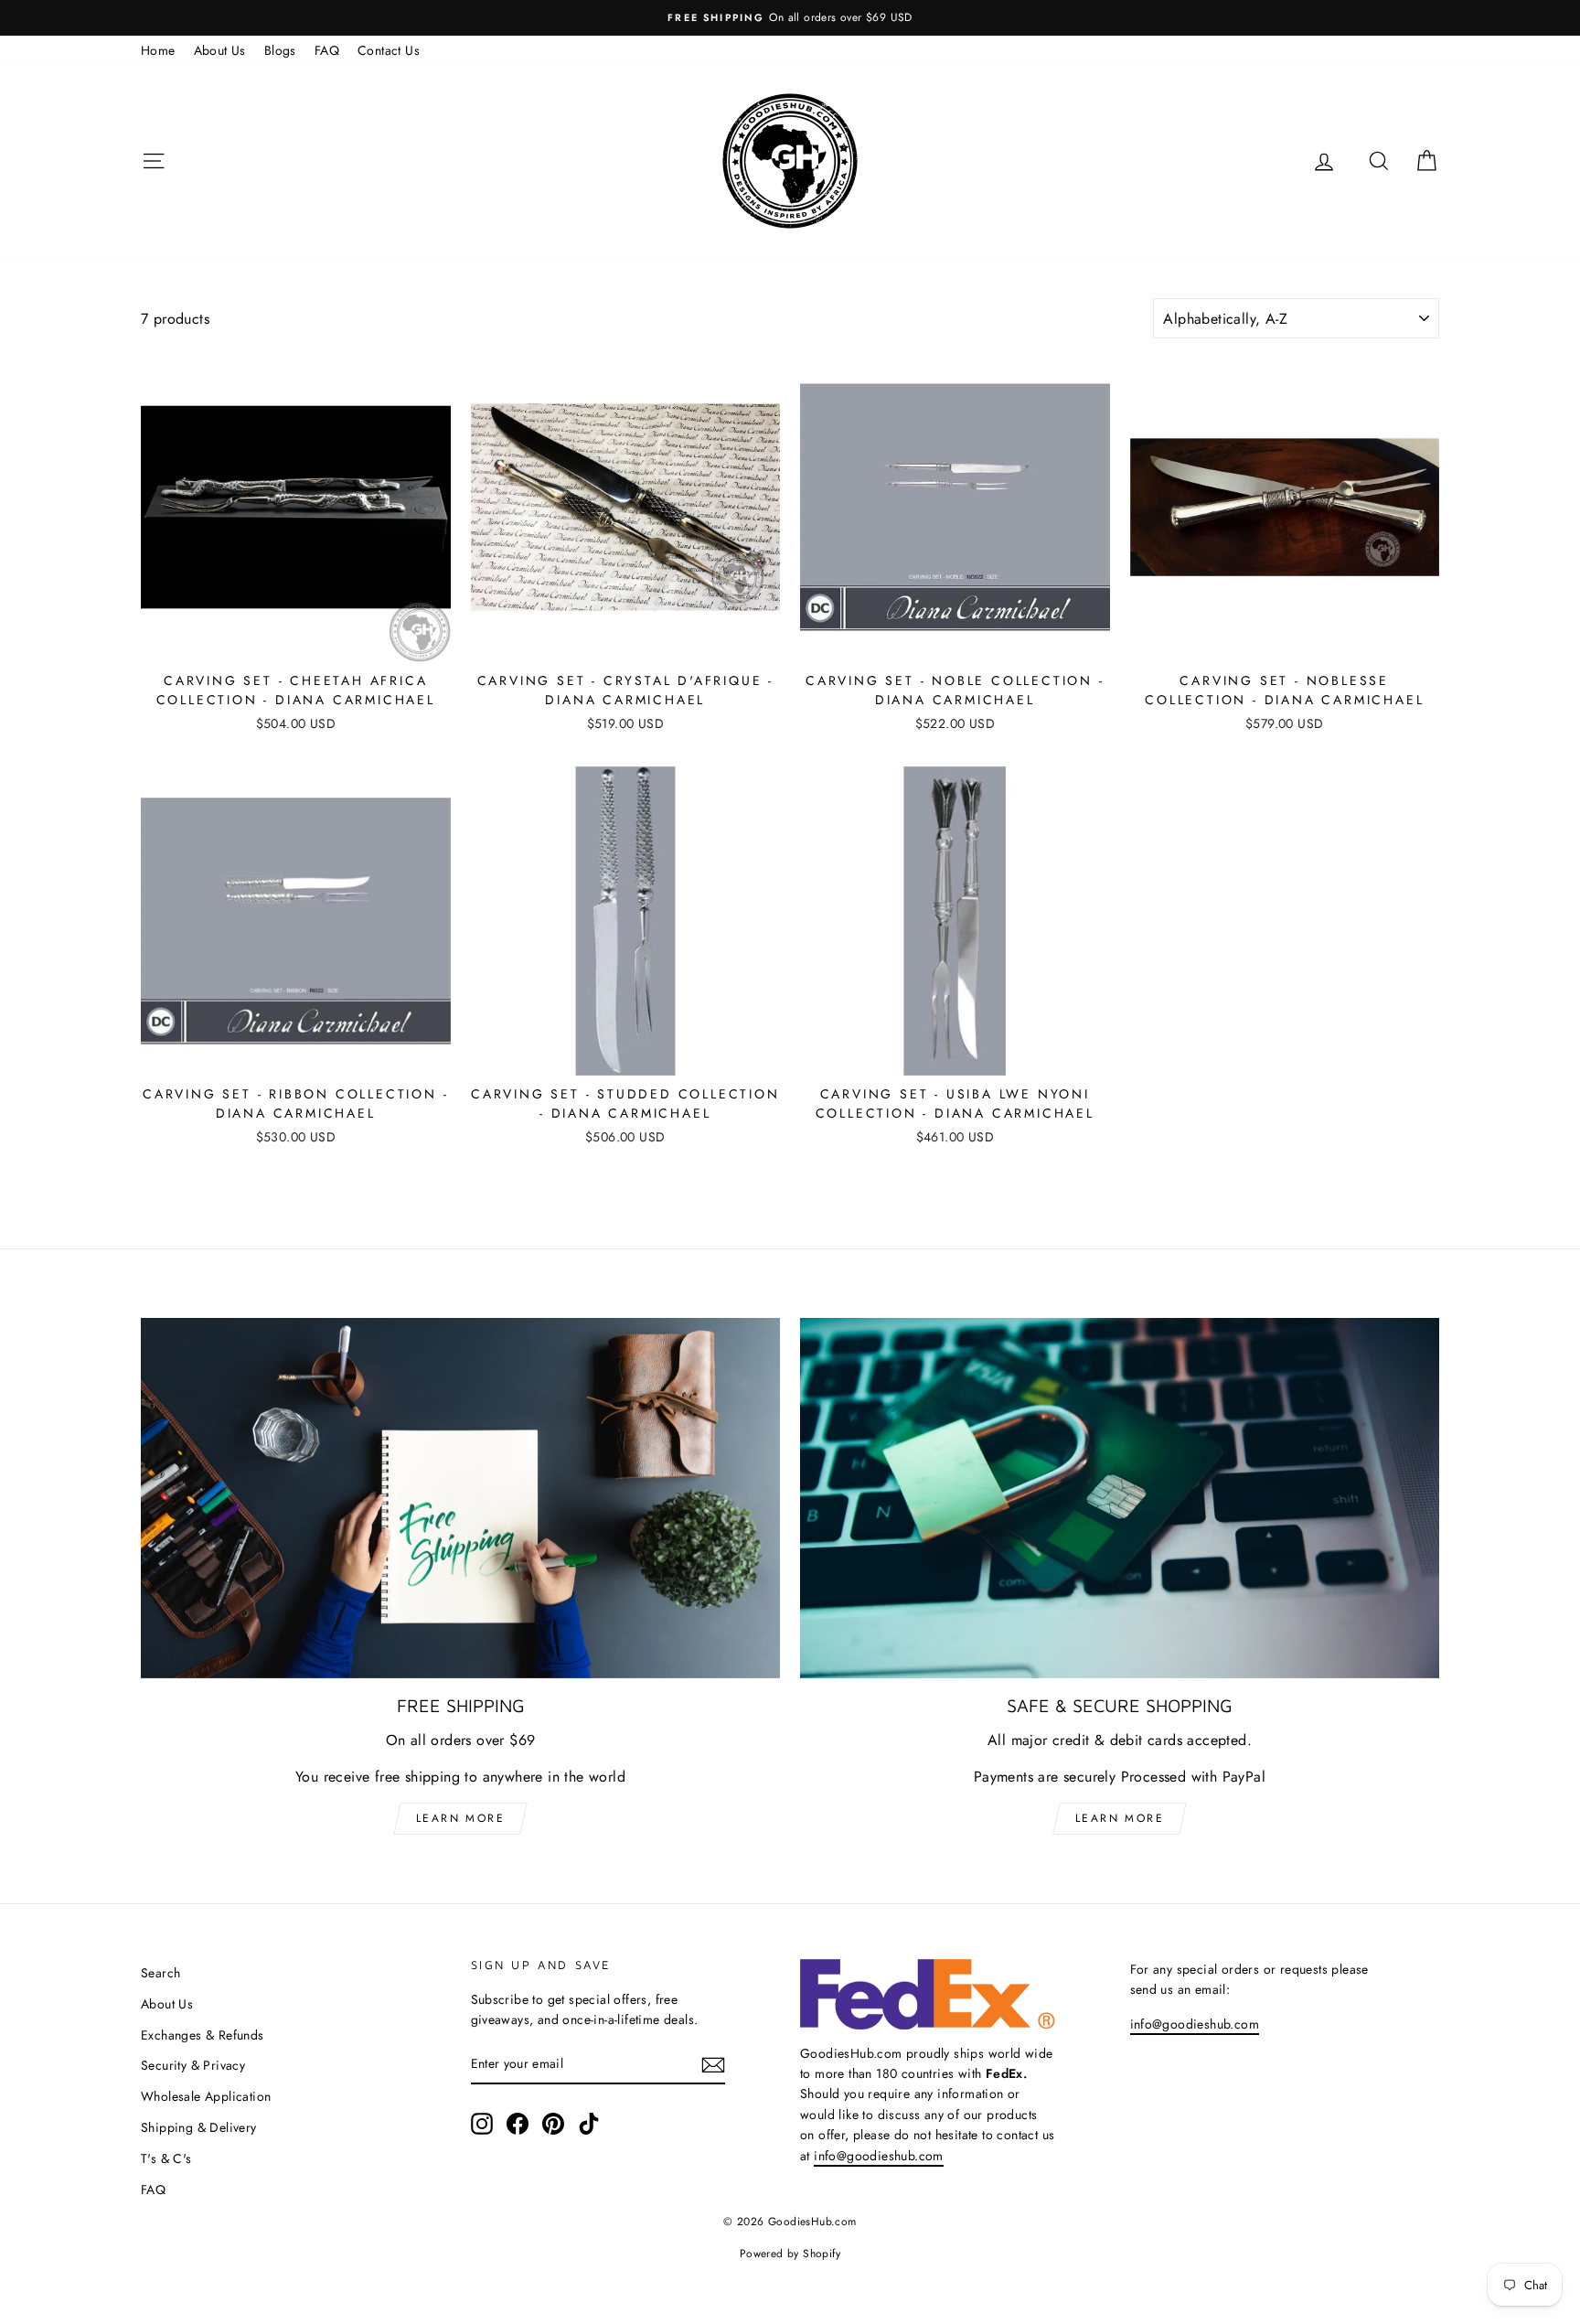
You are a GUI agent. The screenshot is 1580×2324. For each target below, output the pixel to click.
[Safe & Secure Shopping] (1120, 1498)
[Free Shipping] (460, 1498)
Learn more (460, 1818)
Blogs (280, 50)
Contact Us (389, 50)
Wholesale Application (206, 2096)
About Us (220, 50)
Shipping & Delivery (199, 2127)
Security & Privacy (193, 2065)
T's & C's (166, 2158)
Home (158, 50)
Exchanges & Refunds (203, 2035)
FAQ (327, 50)
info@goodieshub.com (879, 2156)
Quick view (296, 640)
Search (160, 1973)
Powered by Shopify (790, 2254)
